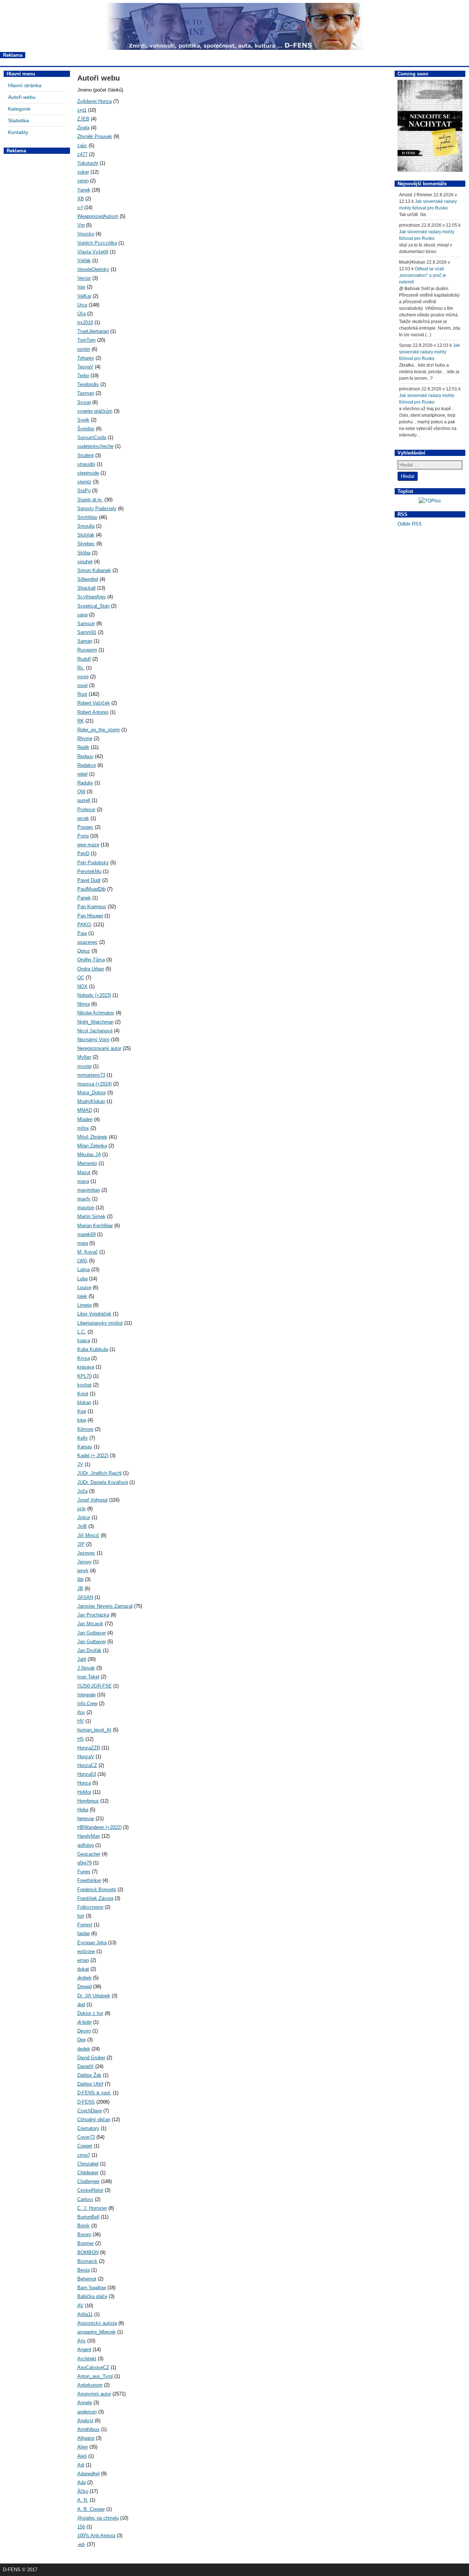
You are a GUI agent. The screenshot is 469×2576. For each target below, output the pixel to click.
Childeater (88, 2173)
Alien (83, 2447)
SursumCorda (92, 437)
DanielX (86, 2066)
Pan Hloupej (90, 916)
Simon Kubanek (94, 570)
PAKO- (85, 925)
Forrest (85, 1925)
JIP (81, 1544)
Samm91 (87, 632)
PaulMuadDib (91, 889)
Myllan (84, 1057)
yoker (83, 172)
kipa (82, 1420)
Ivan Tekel (88, 1677)
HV (81, 1721)
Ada (82, 2482)
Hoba (83, 1810)
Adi (81, 2465)
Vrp (81, 225)
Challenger (88, 2181)
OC (81, 978)
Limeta (84, 1305)
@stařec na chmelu (98, 2518)
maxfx (84, 1199)
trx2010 (85, 322)
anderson (87, 2412)
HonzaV (86, 1757)
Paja (82, 933)
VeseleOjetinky (93, 269)
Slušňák (86, 535)
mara (83, 1243)
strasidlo (86, 464)
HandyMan (89, 1836)
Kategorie (19, 109)
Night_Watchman (95, 1022)
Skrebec (86, 544)
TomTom (86, 340)
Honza (84, 1783)
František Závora (95, 1898)
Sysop (84, 402)
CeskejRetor (90, 2190)
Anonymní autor (94, 2394)
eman (83, 1960)
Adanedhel (88, 2474)
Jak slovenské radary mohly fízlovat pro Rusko (429, 352)
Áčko (83, 2491)
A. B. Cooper (91, 2509)
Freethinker (89, 1880)
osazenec (88, 942)
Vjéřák (84, 261)
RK (81, 721)
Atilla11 (85, 2314)
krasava (86, 1367)
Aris (82, 2341)
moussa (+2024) (95, 1084)
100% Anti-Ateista (96, 2536)
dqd (81, 2005)
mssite (84, 1066)
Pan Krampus (92, 907)
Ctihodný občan (94, 2120)
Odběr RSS (410, 524)
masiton (86, 1208)
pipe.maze (88, 845)
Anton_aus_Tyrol (95, 2376)
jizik (82, 1509)
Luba (82, 1279)
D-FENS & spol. (94, 2093)
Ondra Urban (91, 969)
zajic (82, 146)
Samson (86, 623)
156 (81, 2527)
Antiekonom (90, 2385)
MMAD (85, 1110)
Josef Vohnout (93, 1500)
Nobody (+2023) (94, 995)
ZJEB (83, 119)
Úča (82, 314)
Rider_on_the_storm (99, 730)
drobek (84, 1978)
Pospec (85, 827)
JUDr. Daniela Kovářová (103, 1482)
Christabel (88, 2164)
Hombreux (88, 1801)
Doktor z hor (90, 2013)
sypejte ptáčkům (95, 411)
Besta (84, 2270)
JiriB (82, 1526)
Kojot (83, 1394)
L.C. (82, 1332)
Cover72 (86, 2137)
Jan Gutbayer (92, 1633)
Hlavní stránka (25, 85)
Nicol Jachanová (95, 1031)
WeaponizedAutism (98, 216)
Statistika (19, 120)
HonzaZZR (89, 1748)
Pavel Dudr (89, 880)
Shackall (86, 588)
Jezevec (86, 1553)
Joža (82, 1491)
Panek (84, 898)
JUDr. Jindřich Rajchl (99, 1473)
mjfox (83, 1128)
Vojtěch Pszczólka (97, 243)
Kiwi (82, 1411)
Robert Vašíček (94, 703)
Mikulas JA (89, 1155)
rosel (82, 685)
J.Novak (86, 1668)
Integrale (86, 1695)
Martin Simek (91, 1216)
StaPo (84, 491)
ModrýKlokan (91, 1101)
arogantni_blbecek (97, 2332)
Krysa (84, 1358)
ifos (81, 1712)
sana (82, 615)
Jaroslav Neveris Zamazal (105, 1606)
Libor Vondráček (94, 1314)
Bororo (84, 2234)
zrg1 (82, 110)
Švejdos (86, 429)
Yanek (84, 190)
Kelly (83, 1438)
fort (81, 1916)
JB (80, 1588)
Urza (82, 305)
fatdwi (84, 1933)
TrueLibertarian (93, 331)
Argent (84, 2349)
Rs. (81, 668)
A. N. (83, 2500)
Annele (85, 2403)
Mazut (84, 1172)
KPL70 (84, 1376)
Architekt (87, 2359)
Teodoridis (88, 384)
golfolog (86, 1845)
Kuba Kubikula (93, 1349)
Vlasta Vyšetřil (93, 252)
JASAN (85, 1597)
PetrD (83, 853)
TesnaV (85, 367)
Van (81, 287)
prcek (83, 818)
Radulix (85, 783)
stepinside (88, 473)
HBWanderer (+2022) (99, 1827)
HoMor (84, 1792)
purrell (84, 800)
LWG (82, 1261)
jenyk (83, 1571)
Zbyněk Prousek (95, 136)
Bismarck (87, 2261)
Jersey (84, 1562)
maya (83, 1181)
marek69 (86, 1234)
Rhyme (85, 738)
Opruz (84, 951)
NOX (82, 986)
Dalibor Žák (89, 2075)
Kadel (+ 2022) (93, 1456)
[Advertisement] (37, 267)
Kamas (85, 1447)
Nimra (84, 1004)
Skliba (84, 553)
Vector (84, 278)
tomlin (84, 349)
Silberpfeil (88, 579)
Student (86, 455)
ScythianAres (92, 597)
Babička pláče (92, 2296)
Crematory (88, 2128)
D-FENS (86, 2102)
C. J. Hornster (92, 2208)
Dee (82, 2040)
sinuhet (85, 562)
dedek (84, 2049)
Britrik (84, 2226)
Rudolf (84, 659)
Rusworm (87, 650)
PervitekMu (89, 871)
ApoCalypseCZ (93, 2367)
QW (81, 792)
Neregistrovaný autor (99, 1048)
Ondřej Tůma (91, 960)
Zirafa (83, 128)
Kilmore (85, 1429)
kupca (84, 1341)
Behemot (87, 2279)
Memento (87, 1163)
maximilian (89, 1190)
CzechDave (90, 2111)
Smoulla (86, 526)
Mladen (85, 1119)
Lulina (84, 1270)
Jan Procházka (93, 1615)
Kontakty (18, 132)
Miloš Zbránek (92, 1137)
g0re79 (84, 1863)
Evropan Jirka (92, 1943)
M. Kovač (88, 1252)
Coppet (85, 2146)
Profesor (86, 810)
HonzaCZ (87, 1765)
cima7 (84, 2155)
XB (81, 199)
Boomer (86, 2243)
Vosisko (86, 234)
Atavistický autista (97, 2323)
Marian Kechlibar (95, 1226)
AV (80, 2306)
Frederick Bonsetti (97, 1890)
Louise (84, 1287)
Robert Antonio (93, 712)
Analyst (85, 2421)
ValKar (84, 296)
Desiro (84, 2031)
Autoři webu (22, 97)
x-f (80, 207)
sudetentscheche (95, 446)
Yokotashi (88, 163)
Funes (84, 1872)
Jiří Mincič (88, 1535)
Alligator (86, 2438)
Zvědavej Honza (95, 101)
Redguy (85, 756)
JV (80, 1464)
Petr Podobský (93, 863)
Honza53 (87, 1774)
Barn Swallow (92, 2288)
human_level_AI (94, 1730)
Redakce (87, 765)
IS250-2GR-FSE (95, 1686)
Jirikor (84, 1517)
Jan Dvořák (89, 1650)
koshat (84, 1385)
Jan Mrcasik (90, 1624)
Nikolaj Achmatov (96, 1013)
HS (81, 1739)
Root (82, 694)
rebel (82, 774)
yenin (83, 181)
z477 (82, 154)
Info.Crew (87, 1703)
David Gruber (91, 2058)
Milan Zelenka (92, 1146)
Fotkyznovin (90, 1907)
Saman (85, 641)
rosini (83, 677)
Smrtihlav (87, 517)
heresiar (86, 1818)
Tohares (86, 358)
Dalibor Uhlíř (90, 2084)
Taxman (86, 393)
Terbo (83, 376)
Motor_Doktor (92, 1093)
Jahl (82, 1659)
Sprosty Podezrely (97, 508)
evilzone (86, 1951)
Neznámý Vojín (93, 1040)
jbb (80, 1579)
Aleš (82, 2456)
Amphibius (88, 2429)
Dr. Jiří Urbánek (94, 1996)
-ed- (81, 2544)
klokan (84, 1402)
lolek (82, 1296)
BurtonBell (88, 2217)
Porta (83, 836)
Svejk (83, 420)
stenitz (84, 482)
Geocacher (89, 1854)
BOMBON (88, 2252)
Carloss (85, 2199)
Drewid (84, 1987)
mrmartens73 (91, 1075)
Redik (83, 747)
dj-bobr (84, 2022)
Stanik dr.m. (90, 500)
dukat (83, 1969)
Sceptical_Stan (93, 606)
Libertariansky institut (100, 1323)
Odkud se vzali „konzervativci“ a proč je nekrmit (423, 275)
